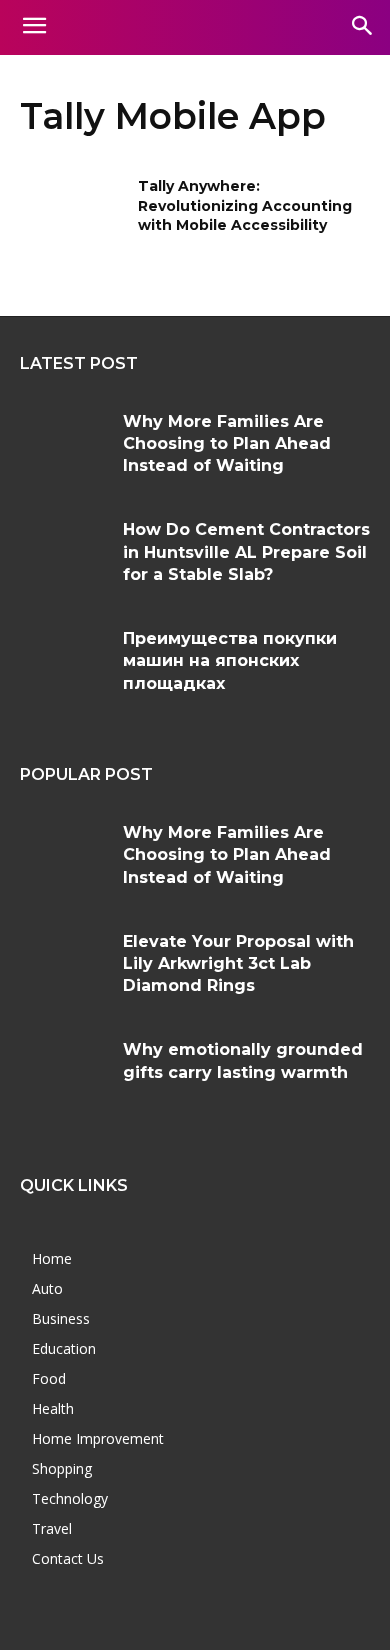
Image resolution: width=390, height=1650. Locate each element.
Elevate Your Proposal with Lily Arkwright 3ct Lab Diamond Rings (238, 964)
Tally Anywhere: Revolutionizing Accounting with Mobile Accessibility (245, 205)
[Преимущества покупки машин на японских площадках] (64, 664)
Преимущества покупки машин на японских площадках (230, 661)
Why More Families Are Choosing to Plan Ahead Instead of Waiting (227, 444)
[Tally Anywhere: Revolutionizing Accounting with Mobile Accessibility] (72, 214)
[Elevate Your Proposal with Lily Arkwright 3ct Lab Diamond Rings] (64, 967)
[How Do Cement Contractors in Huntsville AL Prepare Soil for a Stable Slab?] (64, 555)
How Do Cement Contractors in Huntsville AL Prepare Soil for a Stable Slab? (246, 552)
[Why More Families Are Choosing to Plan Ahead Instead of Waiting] (64, 447)
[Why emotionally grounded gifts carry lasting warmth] (64, 1075)
